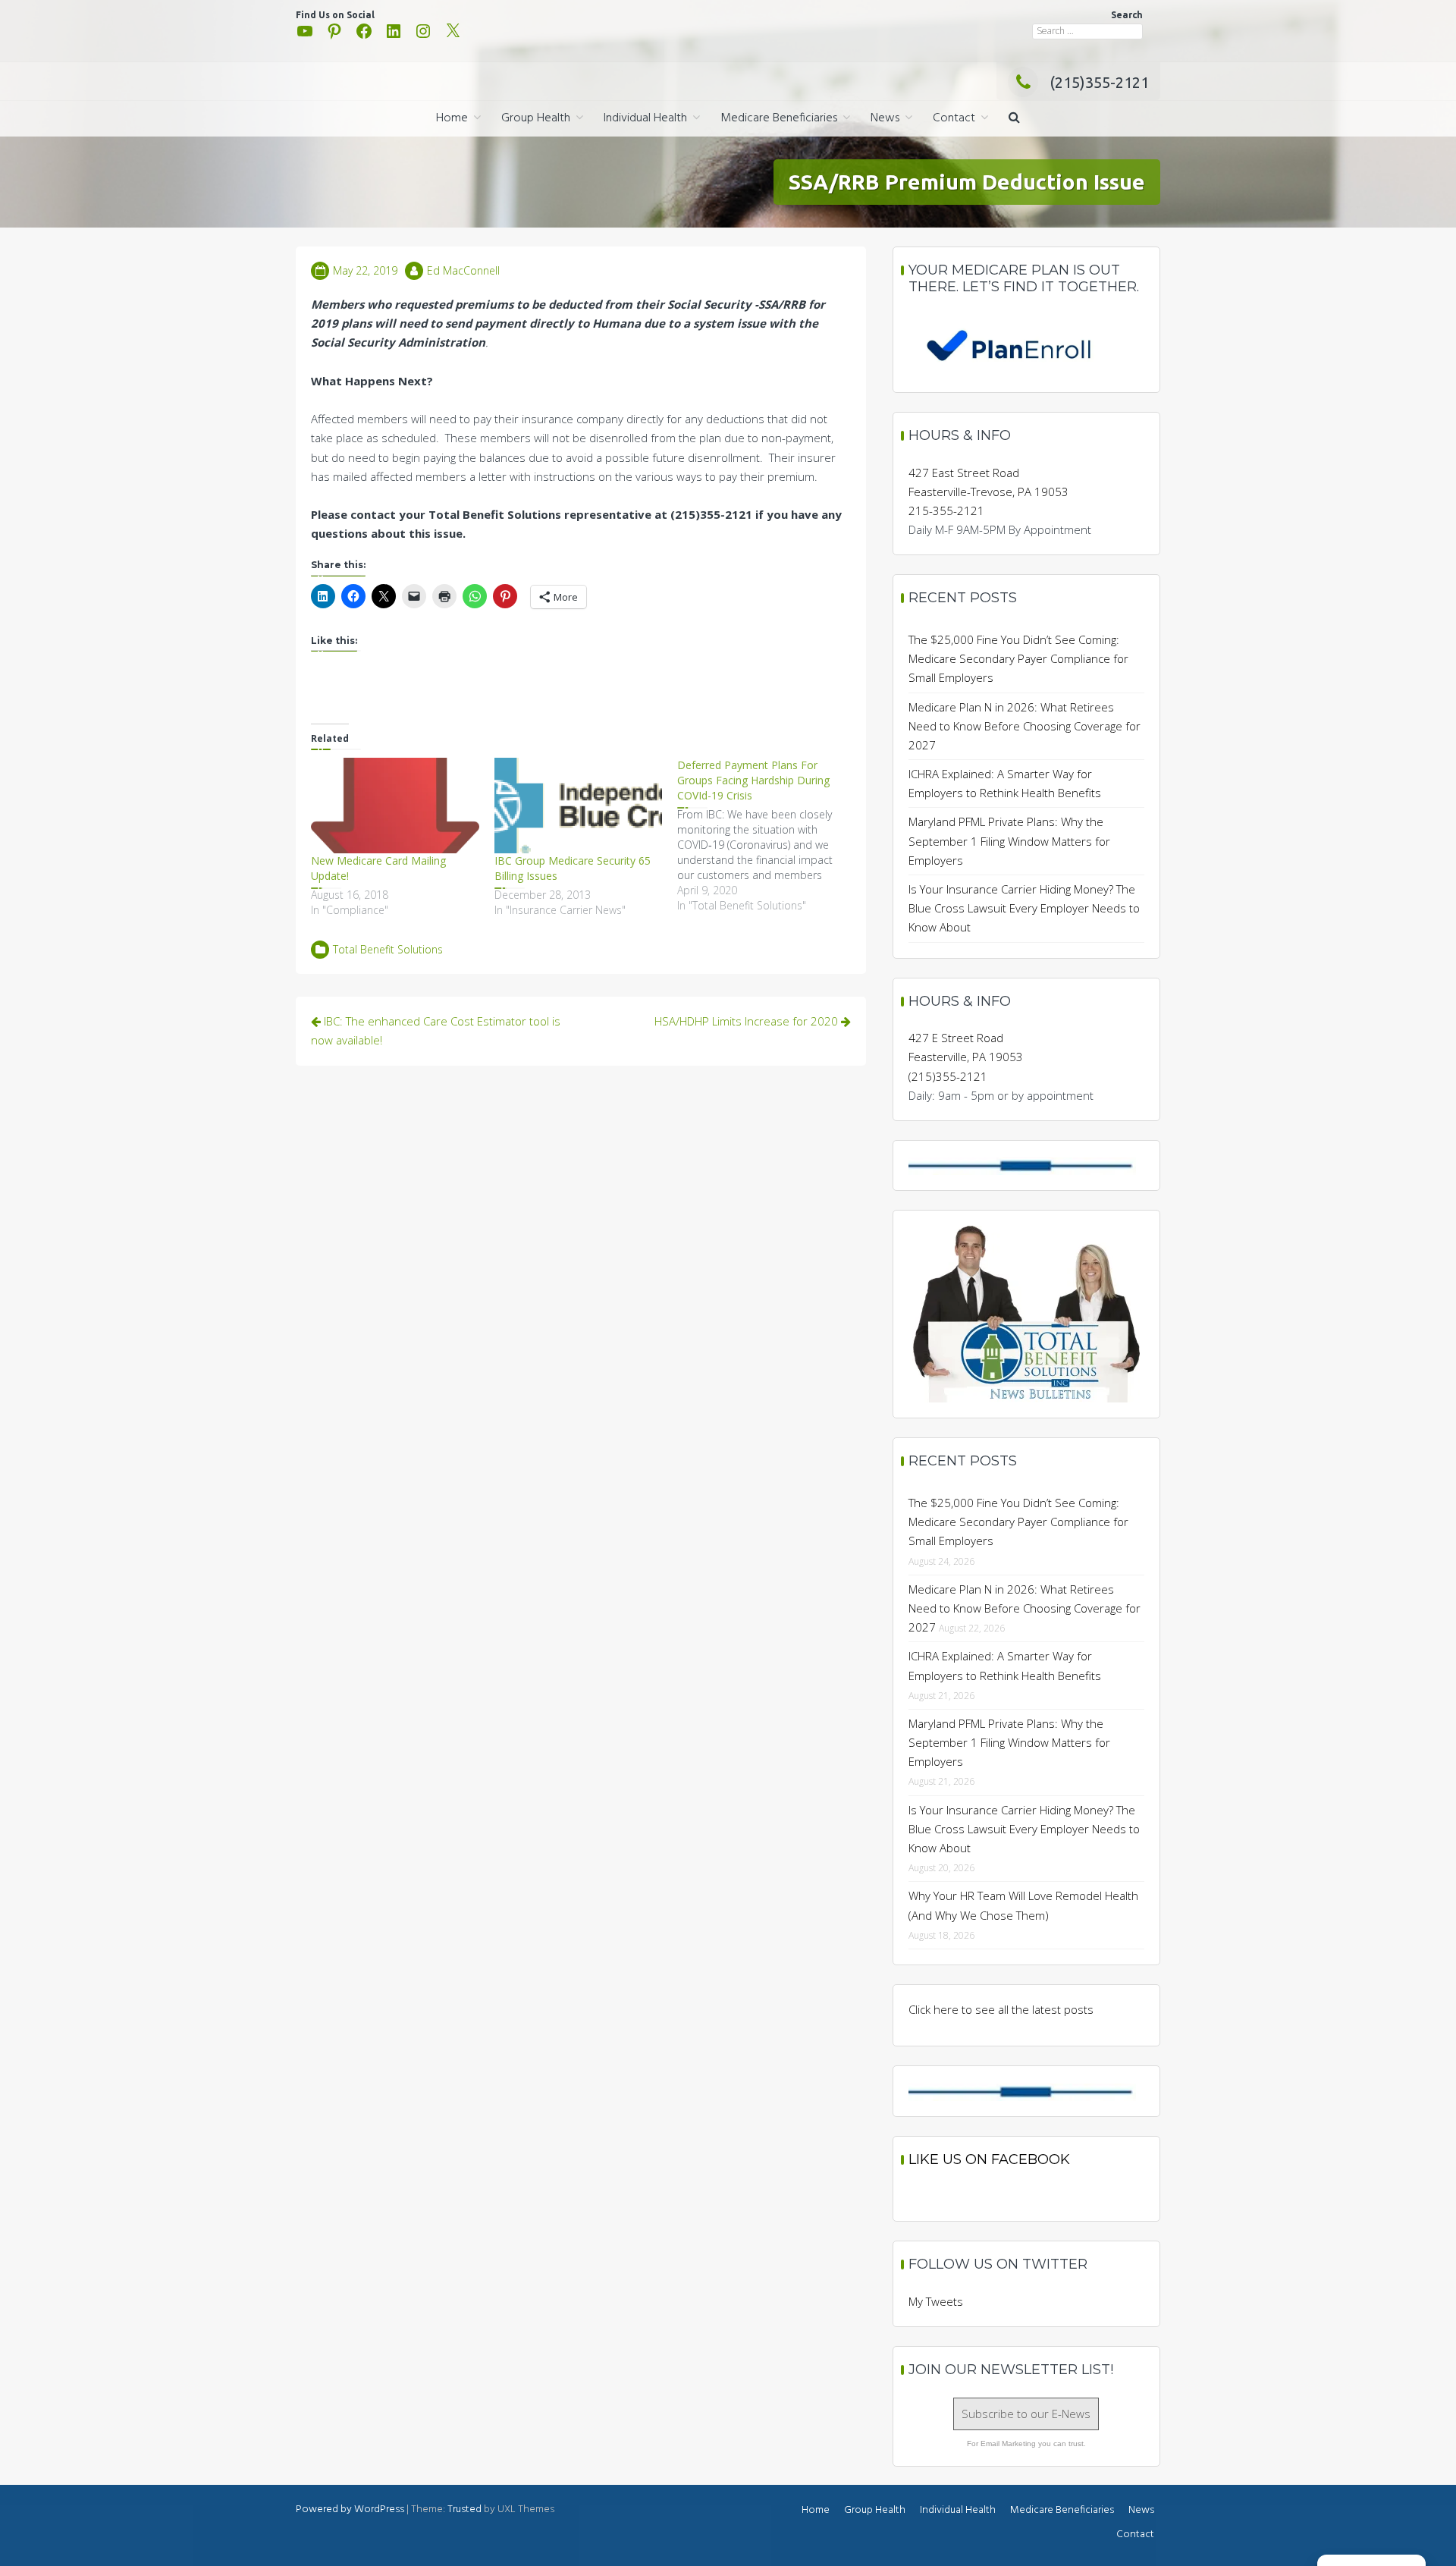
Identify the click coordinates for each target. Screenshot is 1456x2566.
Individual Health (645, 118)
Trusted (464, 2509)
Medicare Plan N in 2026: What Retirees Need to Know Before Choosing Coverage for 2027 (1025, 726)
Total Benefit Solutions (388, 949)
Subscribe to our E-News (1026, 2414)
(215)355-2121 (1099, 82)
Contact (954, 118)
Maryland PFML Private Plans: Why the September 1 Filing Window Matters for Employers (1009, 840)
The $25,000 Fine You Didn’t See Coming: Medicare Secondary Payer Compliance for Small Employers (1018, 658)
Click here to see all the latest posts (1001, 2009)
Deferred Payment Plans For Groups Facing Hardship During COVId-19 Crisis (753, 780)
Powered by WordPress (350, 2509)
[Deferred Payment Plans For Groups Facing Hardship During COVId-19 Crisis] (769, 835)
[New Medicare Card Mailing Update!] (395, 806)
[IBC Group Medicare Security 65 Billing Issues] (579, 806)
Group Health (536, 118)
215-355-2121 (946, 510)
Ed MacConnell (463, 270)
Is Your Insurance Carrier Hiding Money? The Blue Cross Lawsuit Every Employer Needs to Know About (1024, 908)
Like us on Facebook (989, 2159)
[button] (1014, 119)
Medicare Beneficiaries (779, 118)
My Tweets (936, 2301)
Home (452, 118)
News (885, 118)
